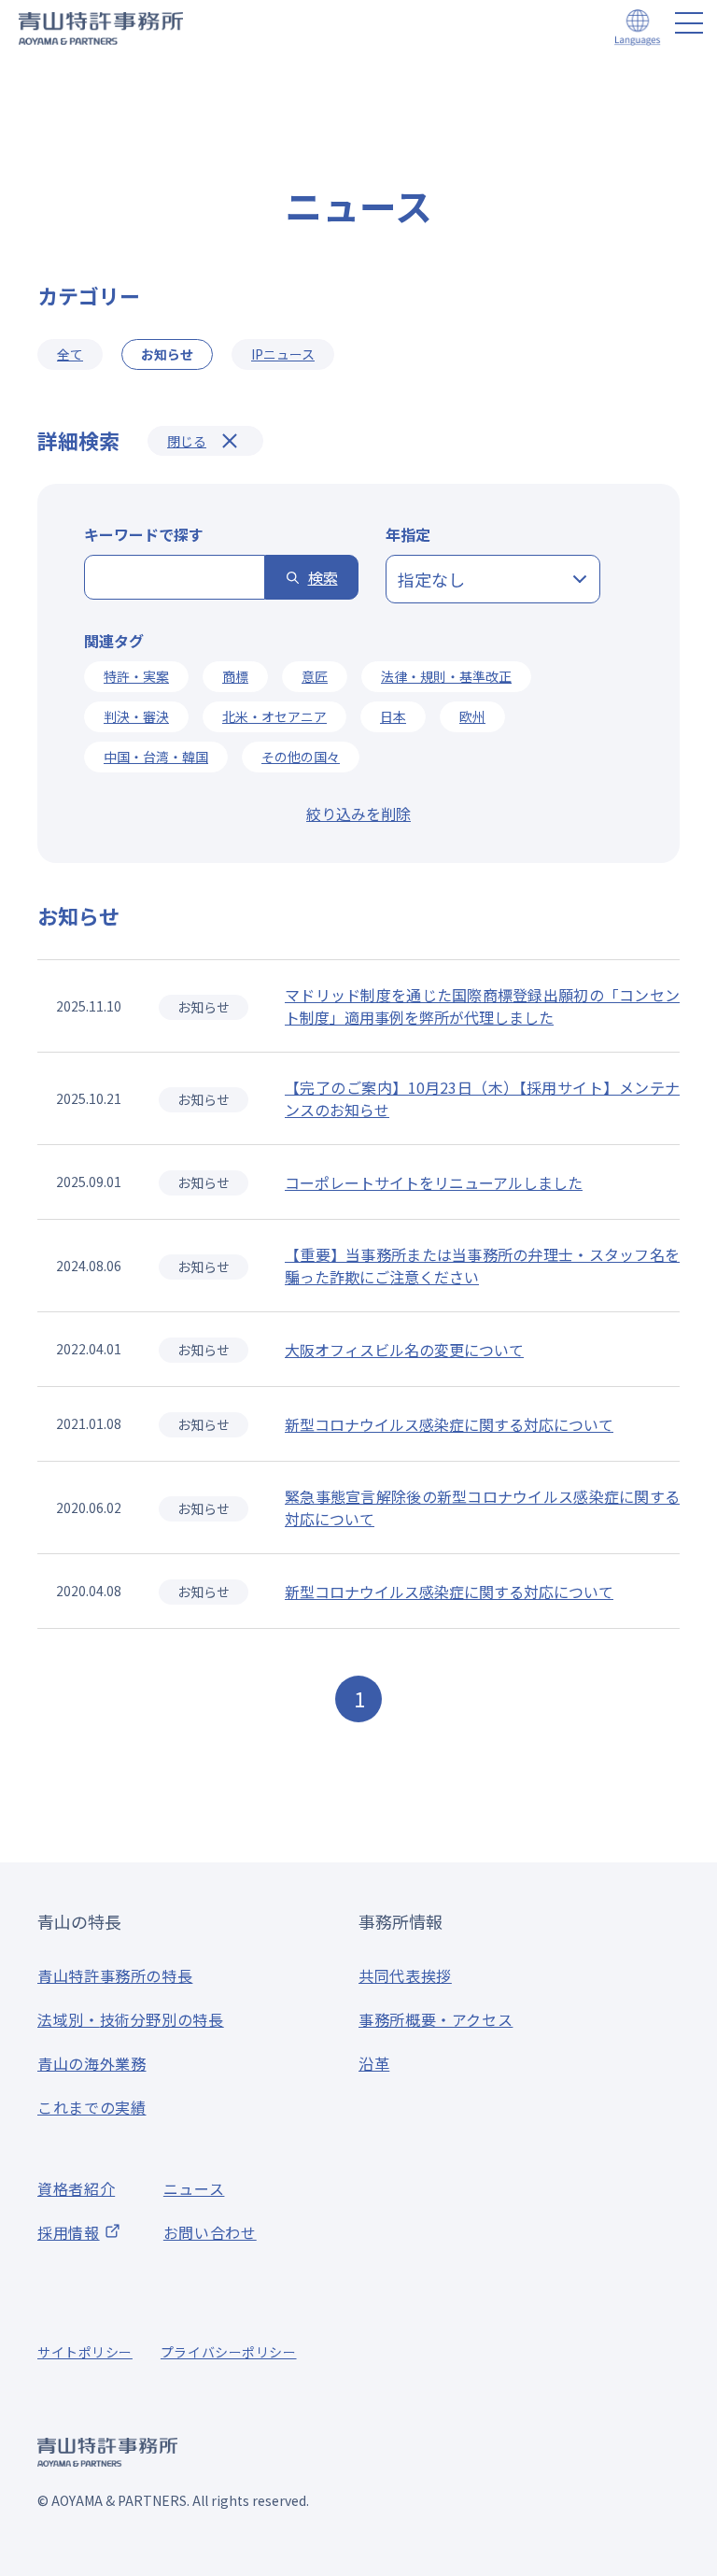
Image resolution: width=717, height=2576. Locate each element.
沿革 (374, 2063)
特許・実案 (136, 676)
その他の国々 (301, 757)
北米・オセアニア (274, 716)
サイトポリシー (85, 2352)
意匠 (315, 676)
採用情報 (69, 2232)
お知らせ (204, 1007)
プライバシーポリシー (229, 2352)
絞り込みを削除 (358, 814)
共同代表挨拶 (405, 1975)
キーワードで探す (144, 534)
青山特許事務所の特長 (115, 1975)
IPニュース (283, 354)
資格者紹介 (76, 2188)
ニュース (194, 2188)
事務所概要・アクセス (436, 2019)
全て (70, 354)
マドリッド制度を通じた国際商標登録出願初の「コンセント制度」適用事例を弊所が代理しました (482, 1006)
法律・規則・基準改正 (446, 676)
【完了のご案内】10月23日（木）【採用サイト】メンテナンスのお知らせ (482, 1098)
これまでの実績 (91, 2107)
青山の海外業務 (91, 2063)
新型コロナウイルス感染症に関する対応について (449, 1424)
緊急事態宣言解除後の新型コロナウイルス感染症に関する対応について (482, 1507)
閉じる (187, 441)
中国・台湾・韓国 (156, 757)
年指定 (408, 534)
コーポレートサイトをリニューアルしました (434, 1182)
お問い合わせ (210, 2232)
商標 (235, 676)
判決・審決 (136, 716)
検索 (323, 577)
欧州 (472, 716)
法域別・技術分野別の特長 (131, 2019)
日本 (393, 716)
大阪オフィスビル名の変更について (404, 1350)
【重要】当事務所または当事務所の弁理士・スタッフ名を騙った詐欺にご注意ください (482, 1266)
